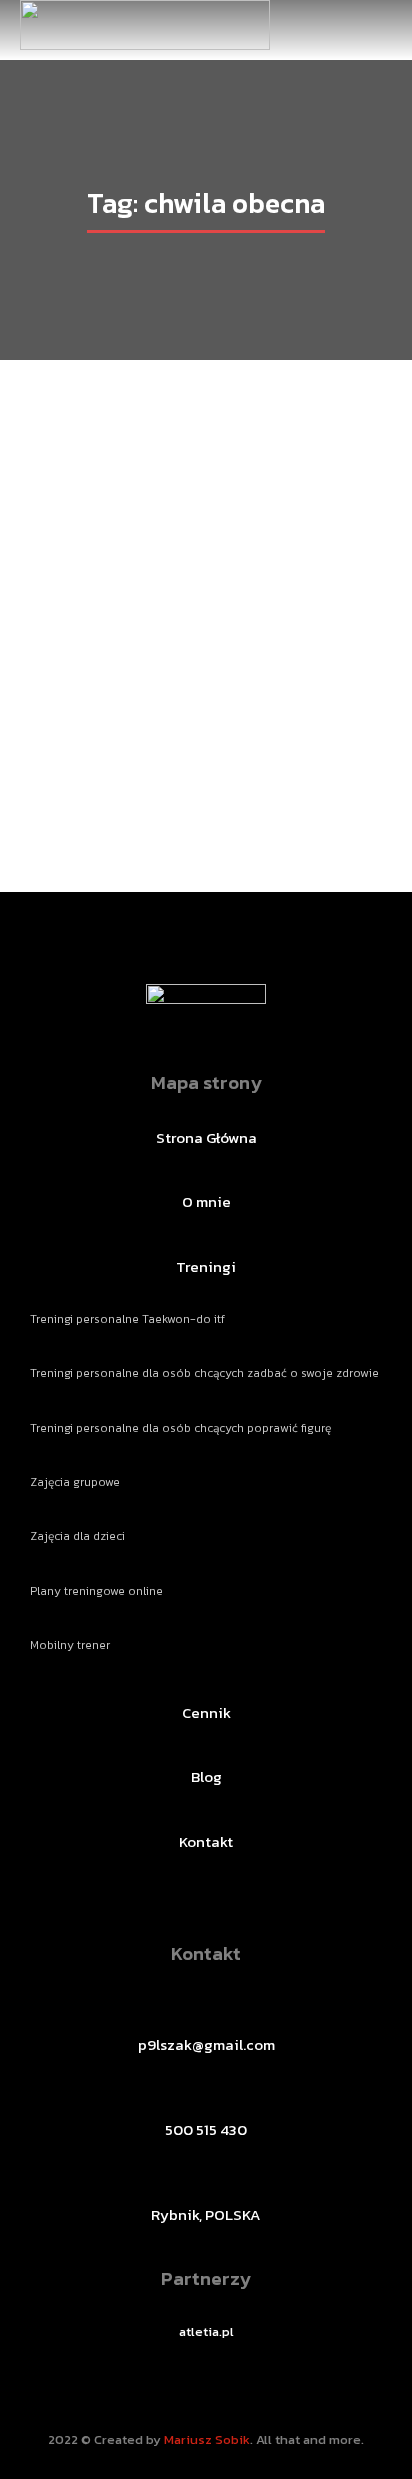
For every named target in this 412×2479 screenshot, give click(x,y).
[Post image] (206, 576)
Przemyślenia (142, 742)
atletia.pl (206, 2331)
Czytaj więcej (206, 787)
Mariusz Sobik (207, 2439)
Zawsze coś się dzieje (206, 704)
